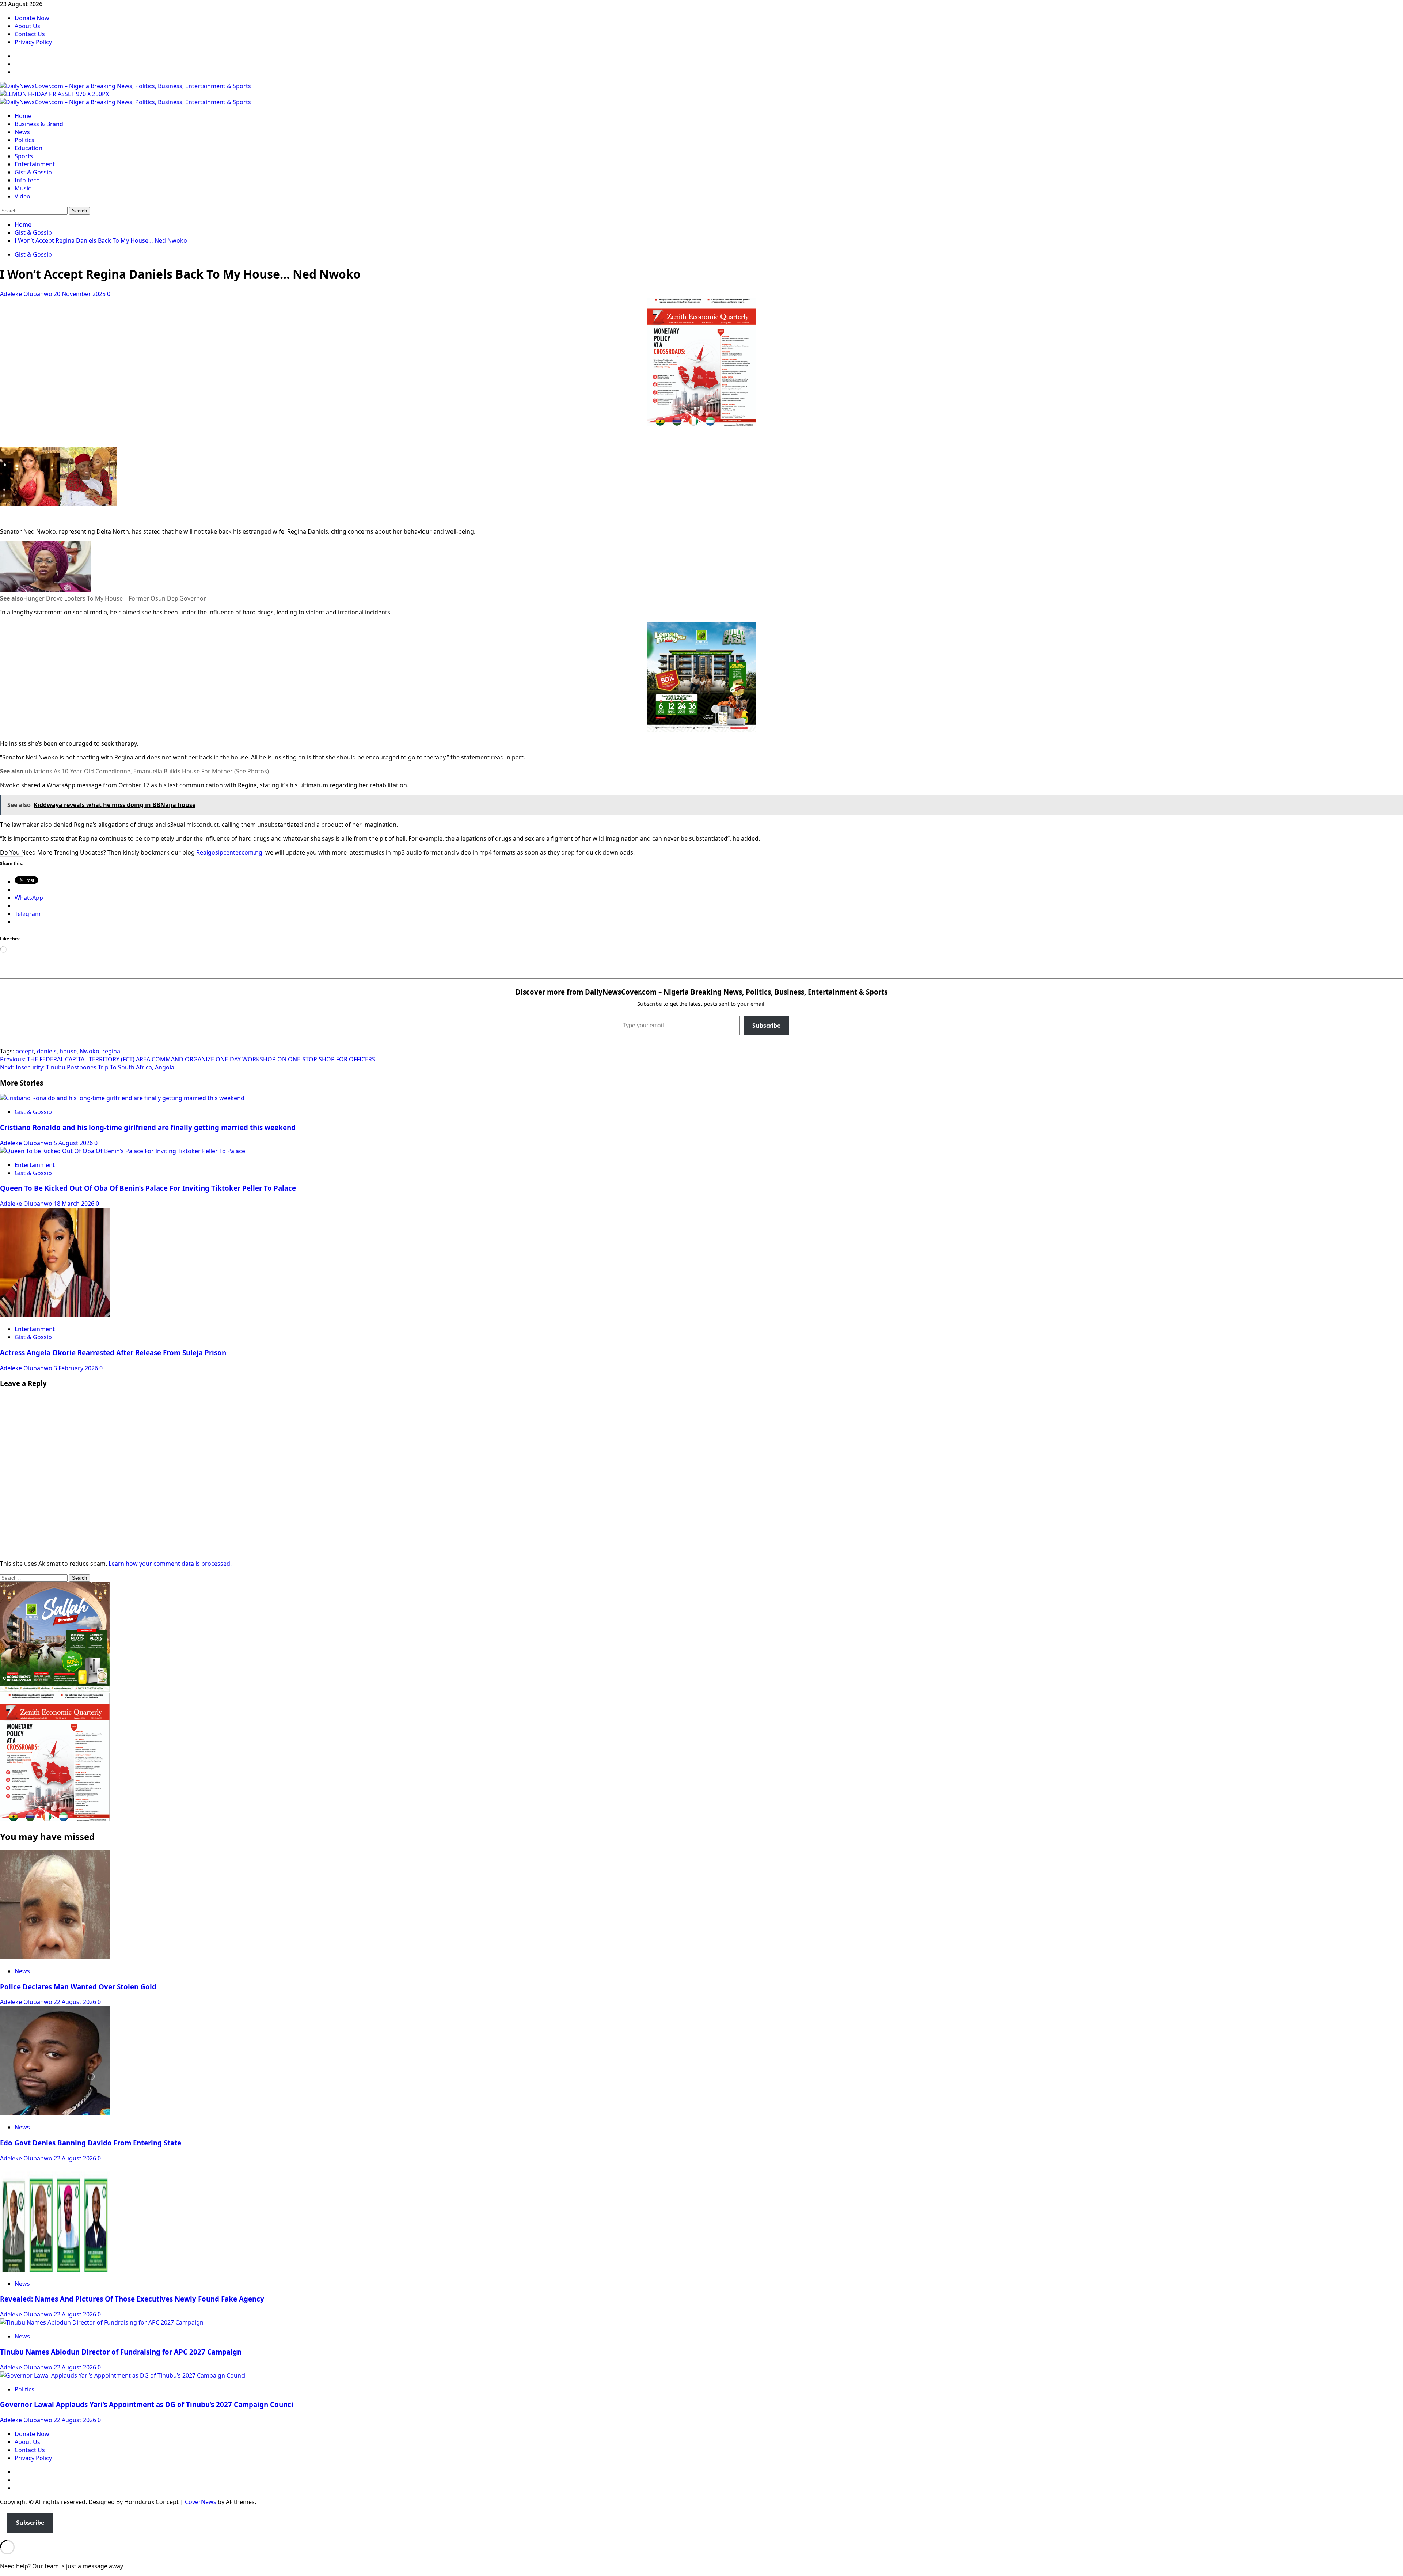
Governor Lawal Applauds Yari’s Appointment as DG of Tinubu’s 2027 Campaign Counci (147, 2404)
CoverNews (201, 2502)
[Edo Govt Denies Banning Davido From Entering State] (55, 2113)
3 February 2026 (77, 1368)
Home (23, 116)
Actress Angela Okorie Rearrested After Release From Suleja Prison (113, 1353)
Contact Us (30, 34)
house (68, 1051)
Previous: (188, 1059)
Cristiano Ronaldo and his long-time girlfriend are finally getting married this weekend (148, 1127)
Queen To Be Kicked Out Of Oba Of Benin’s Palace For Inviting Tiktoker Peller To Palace (148, 1188)
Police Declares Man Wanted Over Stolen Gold (78, 1987)
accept (25, 1051)
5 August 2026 (74, 1143)
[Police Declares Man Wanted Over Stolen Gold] (55, 1957)
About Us (27, 26)
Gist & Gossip (33, 172)
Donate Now (32, 18)
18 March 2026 (75, 1204)
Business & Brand (39, 124)
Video (22, 196)
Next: (87, 1067)
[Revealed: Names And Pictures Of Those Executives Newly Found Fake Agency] (55, 2270)
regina (111, 1051)
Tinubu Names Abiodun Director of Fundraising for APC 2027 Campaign (121, 2352)
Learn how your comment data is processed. (170, 1564)
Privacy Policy (33, 42)
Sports (24, 156)
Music (23, 188)
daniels (47, 1051)
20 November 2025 (80, 294)
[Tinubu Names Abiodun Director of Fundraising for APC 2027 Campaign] (102, 2322)
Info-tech (27, 180)
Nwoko (90, 1051)
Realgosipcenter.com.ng (229, 852)
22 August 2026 (76, 2002)
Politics (24, 140)
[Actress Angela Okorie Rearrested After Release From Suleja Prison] (55, 1315)
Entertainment (35, 164)
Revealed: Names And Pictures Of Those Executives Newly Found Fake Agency (132, 2299)
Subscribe (766, 1026)
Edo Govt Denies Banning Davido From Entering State (91, 2143)
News (22, 132)
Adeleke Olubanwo (27, 294)
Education (28, 148)
